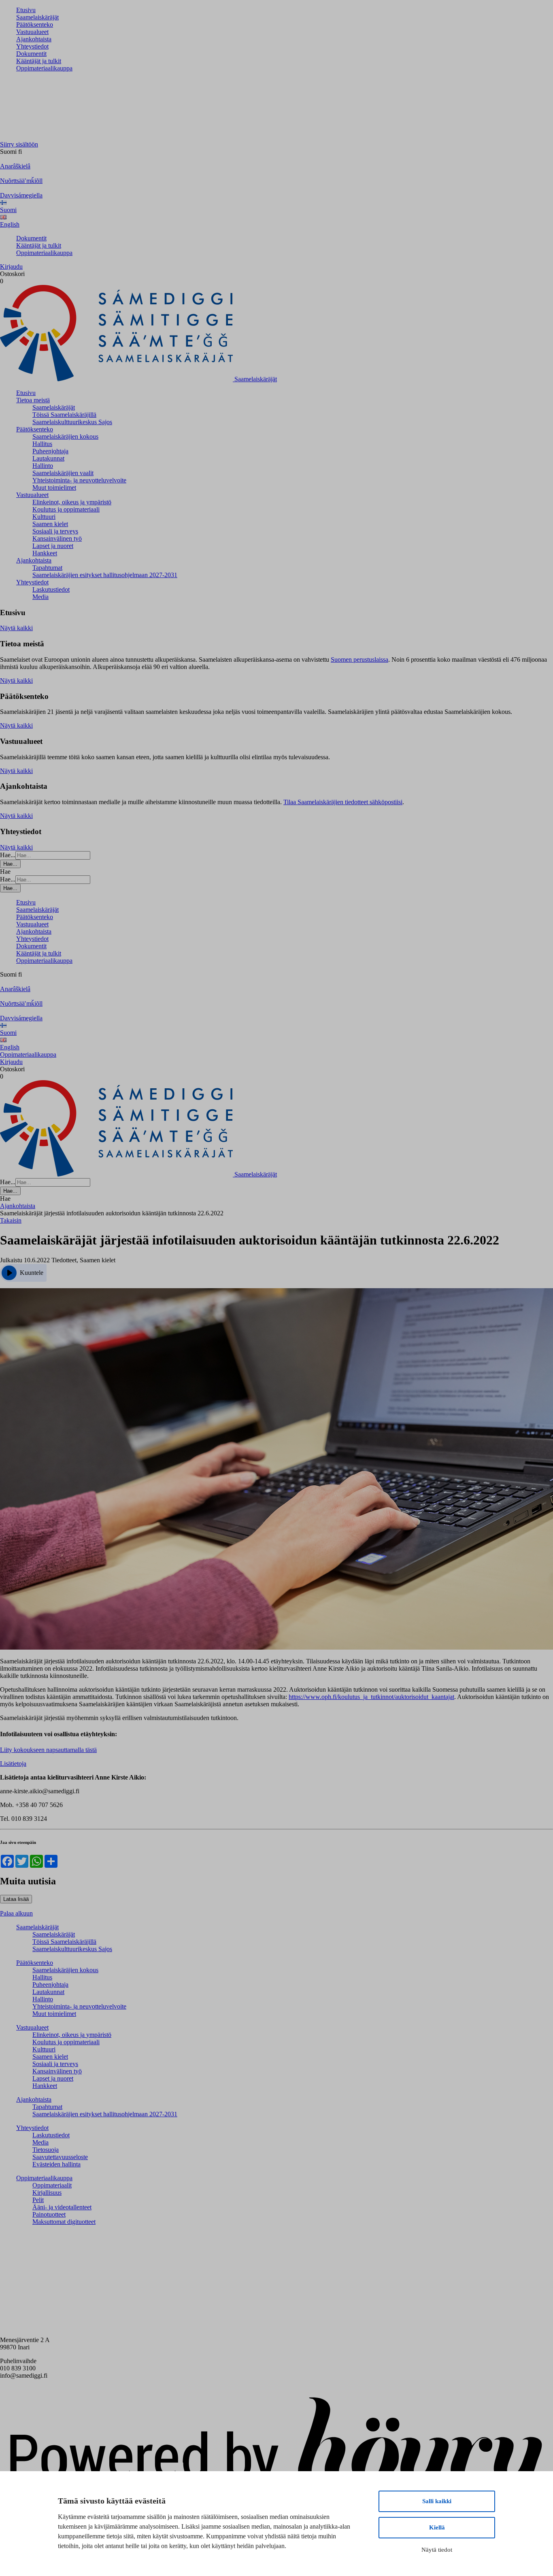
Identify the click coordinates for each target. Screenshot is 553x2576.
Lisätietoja (13, 1764)
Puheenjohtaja (50, 451)
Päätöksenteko (35, 24)
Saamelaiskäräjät (37, 17)
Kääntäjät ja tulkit (39, 61)
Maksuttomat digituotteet (64, 2222)
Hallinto (43, 466)
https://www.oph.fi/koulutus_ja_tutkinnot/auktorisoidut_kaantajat (371, 1697)
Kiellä (437, 2527)
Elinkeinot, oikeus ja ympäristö (72, 502)
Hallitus (42, 444)
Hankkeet (45, 553)
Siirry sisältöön (19, 144)
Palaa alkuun (16, 1913)
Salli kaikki (437, 2501)
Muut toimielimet (54, 487)
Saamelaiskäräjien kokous (65, 436)
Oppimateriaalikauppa (44, 68)
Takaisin (11, 1220)
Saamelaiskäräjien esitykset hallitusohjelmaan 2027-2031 (105, 575)
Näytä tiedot (437, 2550)
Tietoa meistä (33, 400)
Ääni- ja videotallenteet (62, 2207)
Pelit (38, 2200)
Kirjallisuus (47, 2193)
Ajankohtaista (34, 39)
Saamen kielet (50, 524)
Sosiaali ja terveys (55, 531)
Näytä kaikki (16, 628)
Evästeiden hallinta (56, 2164)
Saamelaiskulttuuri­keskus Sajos (72, 422)
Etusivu (26, 10)
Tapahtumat (47, 568)
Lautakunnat (48, 458)
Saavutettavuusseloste (60, 2157)
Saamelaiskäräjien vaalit (63, 473)
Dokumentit (31, 54)
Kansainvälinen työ (57, 538)
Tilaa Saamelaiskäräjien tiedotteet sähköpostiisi (343, 802)
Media (40, 597)
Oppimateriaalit (52, 2185)
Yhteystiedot (32, 46)
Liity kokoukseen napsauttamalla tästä (48, 1750)
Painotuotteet (49, 2214)
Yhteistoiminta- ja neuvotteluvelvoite (79, 480)
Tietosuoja (46, 2150)
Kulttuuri (44, 517)
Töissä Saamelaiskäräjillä (64, 415)
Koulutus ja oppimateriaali (66, 509)
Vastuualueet (32, 32)
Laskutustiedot (51, 589)
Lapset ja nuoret (53, 546)
